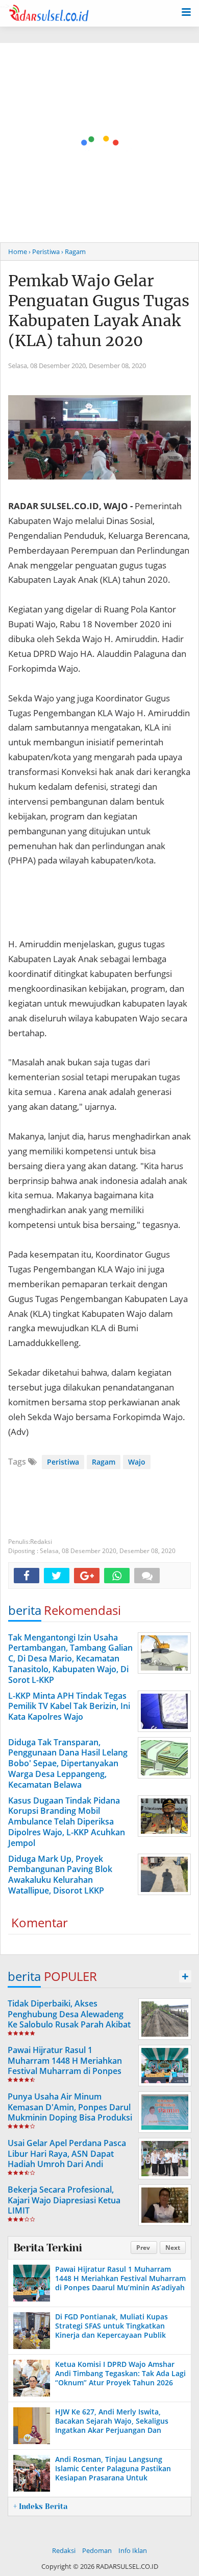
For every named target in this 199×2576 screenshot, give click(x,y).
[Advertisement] (99, 143)
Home (18, 252)
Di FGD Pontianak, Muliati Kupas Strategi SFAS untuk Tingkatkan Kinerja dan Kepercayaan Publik (111, 2326)
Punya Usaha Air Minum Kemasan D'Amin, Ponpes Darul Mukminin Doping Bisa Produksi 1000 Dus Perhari (70, 2112)
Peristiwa (63, 1462)
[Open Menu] (186, 11)
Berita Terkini (47, 2248)
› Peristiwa (44, 252)
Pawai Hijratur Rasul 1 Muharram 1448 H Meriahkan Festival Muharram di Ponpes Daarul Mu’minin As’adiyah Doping (65, 2071)
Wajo (137, 1462)
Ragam (104, 1462)
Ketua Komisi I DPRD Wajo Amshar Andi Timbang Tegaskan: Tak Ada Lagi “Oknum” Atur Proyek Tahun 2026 (120, 2373)
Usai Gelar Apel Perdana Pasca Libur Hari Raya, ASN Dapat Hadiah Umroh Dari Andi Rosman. (67, 2159)
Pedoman (97, 2550)
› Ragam (73, 252)
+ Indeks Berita (40, 2506)
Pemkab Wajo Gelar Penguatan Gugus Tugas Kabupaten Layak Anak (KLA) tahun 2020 (99, 311)
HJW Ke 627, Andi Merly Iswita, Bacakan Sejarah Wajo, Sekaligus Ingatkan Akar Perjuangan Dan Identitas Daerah (112, 2426)
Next (173, 2248)
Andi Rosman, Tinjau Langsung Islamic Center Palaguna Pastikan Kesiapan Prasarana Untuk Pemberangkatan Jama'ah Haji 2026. (118, 2473)
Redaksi (64, 2550)
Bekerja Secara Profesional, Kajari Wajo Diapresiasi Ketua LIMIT (64, 2200)
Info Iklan (133, 2550)
